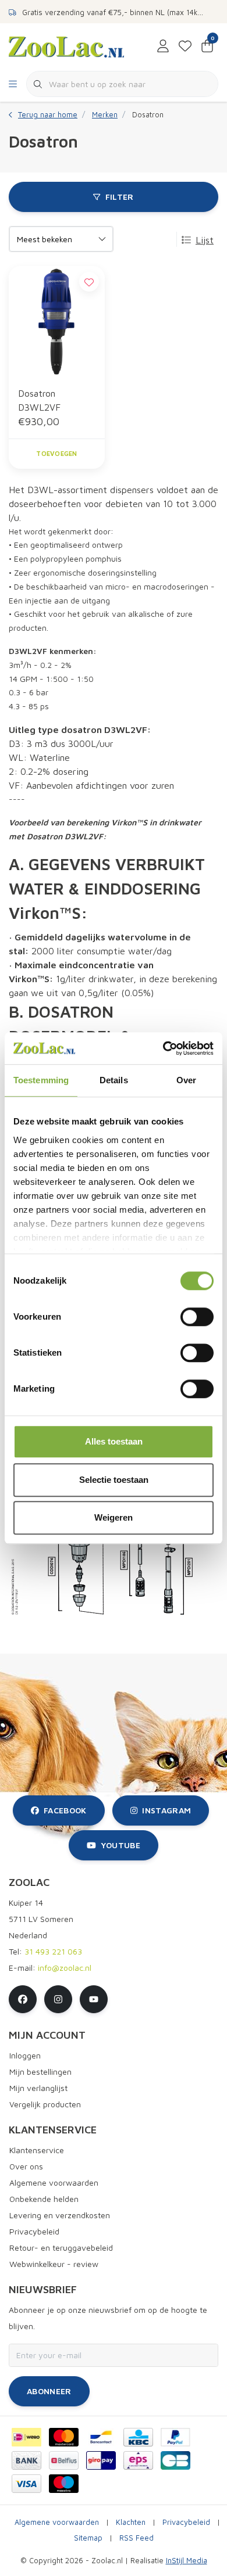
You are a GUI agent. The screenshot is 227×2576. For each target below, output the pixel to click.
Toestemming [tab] (41, 1080)
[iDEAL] (26, 2437)
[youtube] (94, 1999)
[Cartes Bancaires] (175, 2460)
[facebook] (23, 1999)
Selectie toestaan (114, 1480)
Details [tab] (114, 1080)
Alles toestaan (114, 1441)
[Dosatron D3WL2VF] (57, 321)
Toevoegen (56, 453)
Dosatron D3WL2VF (39, 400)
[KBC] (138, 2437)
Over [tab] (186, 1080)
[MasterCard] (64, 2437)
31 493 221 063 (53, 1951)
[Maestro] (64, 2484)
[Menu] (13, 84)
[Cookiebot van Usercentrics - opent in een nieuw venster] (163, 1048)
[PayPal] (175, 2437)
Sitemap (88, 2538)
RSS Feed (136, 2538)
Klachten (131, 2522)
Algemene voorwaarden (57, 2522)
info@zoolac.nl (65, 1968)
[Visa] (26, 2484)
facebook (65, 1810)
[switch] (197, 1317)
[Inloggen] (163, 46)
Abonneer (49, 2391)
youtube (120, 1845)
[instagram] (58, 1999)
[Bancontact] (101, 2437)
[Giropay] (101, 2460)
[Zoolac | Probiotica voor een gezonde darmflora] (66, 46)
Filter (120, 197)
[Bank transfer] (26, 2460)
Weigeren (114, 1517)
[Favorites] (185, 46)
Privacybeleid (186, 2522)
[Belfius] (64, 2460)
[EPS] (138, 2460)
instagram (166, 1810)
